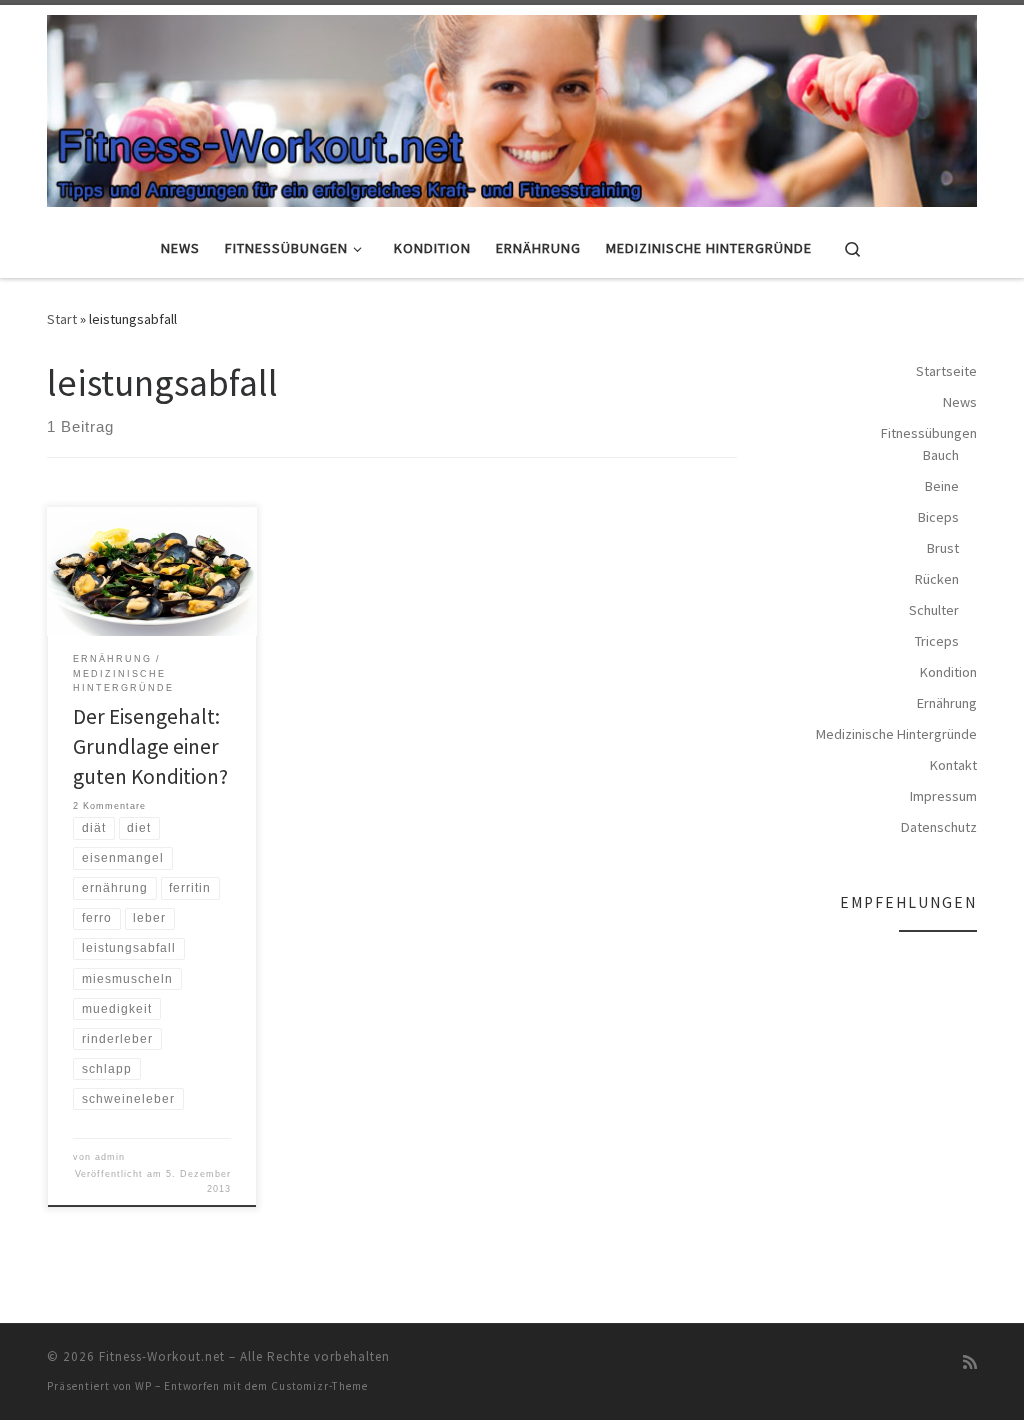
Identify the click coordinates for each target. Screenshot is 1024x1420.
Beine (942, 486)
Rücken (937, 579)
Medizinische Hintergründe (896, 734)
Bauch (941, 455)
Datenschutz (939, 827)
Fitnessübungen (929, 433)
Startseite (946, 371)
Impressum (943, 796)
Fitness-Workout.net (162, 1356)
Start (62, 319)
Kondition (948, 672)
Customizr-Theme (319, 1386)
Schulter (934, 610)
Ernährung (947, 703)
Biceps (938, 517)
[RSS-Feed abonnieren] (970, 1362)
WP (143, 1386)
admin (110, 1157)
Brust (943, 548)
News (960, 402)
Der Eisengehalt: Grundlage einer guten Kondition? (150, 746)
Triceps (937, 641)
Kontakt (953, 765)
